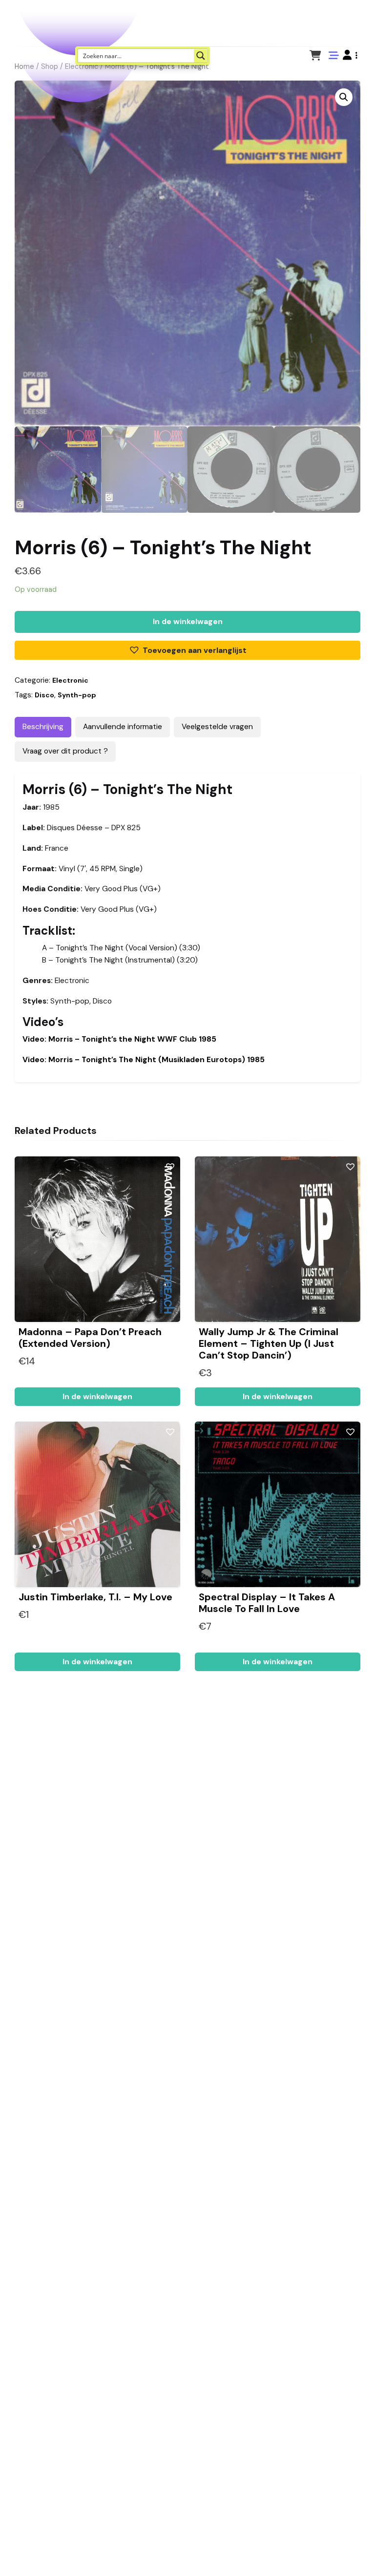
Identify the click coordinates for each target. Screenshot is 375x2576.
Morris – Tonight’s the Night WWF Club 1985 (119, 1039)
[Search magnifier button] (201, 56)
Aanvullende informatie (123, 727)
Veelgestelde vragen (217, 727)
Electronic (70, 680)
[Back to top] (359, 2554)
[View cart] (315, 55)
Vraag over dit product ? (65, 751)
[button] (350, 55)
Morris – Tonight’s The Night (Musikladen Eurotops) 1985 (144, 1060)
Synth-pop (77, 695)
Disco (44, 695)
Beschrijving (43, 727)
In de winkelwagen (188, 622)
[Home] (340, 2554)
